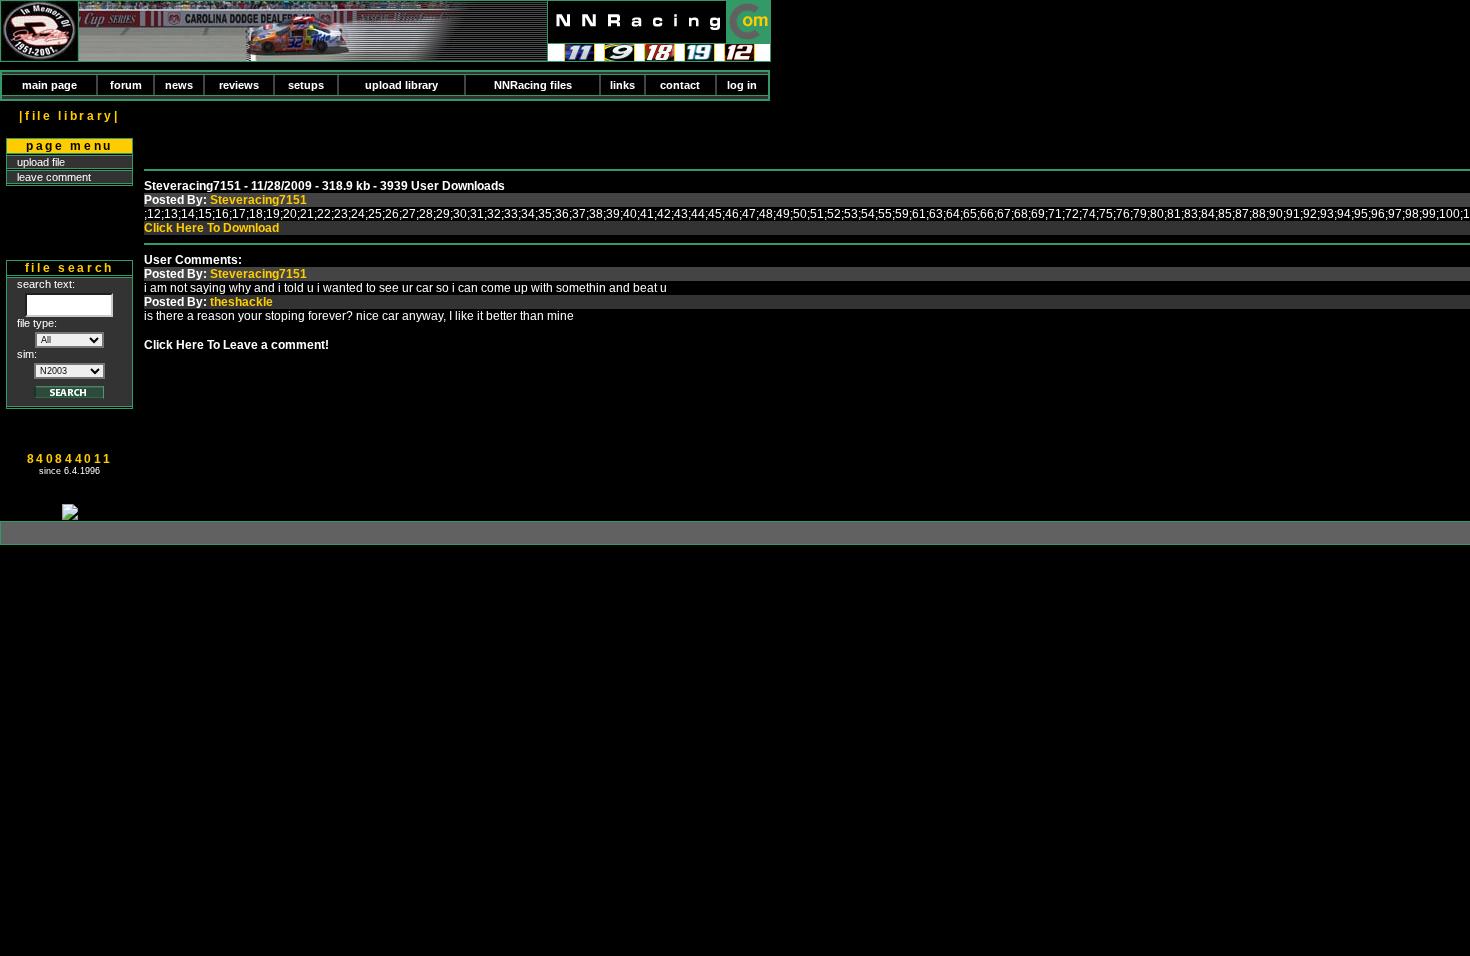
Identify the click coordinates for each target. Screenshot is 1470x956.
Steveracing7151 (258, 200)
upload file (41, 162)
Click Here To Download (211, 228)
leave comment (54, 177)
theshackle (241, 302)
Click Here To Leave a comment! (236, 345)
